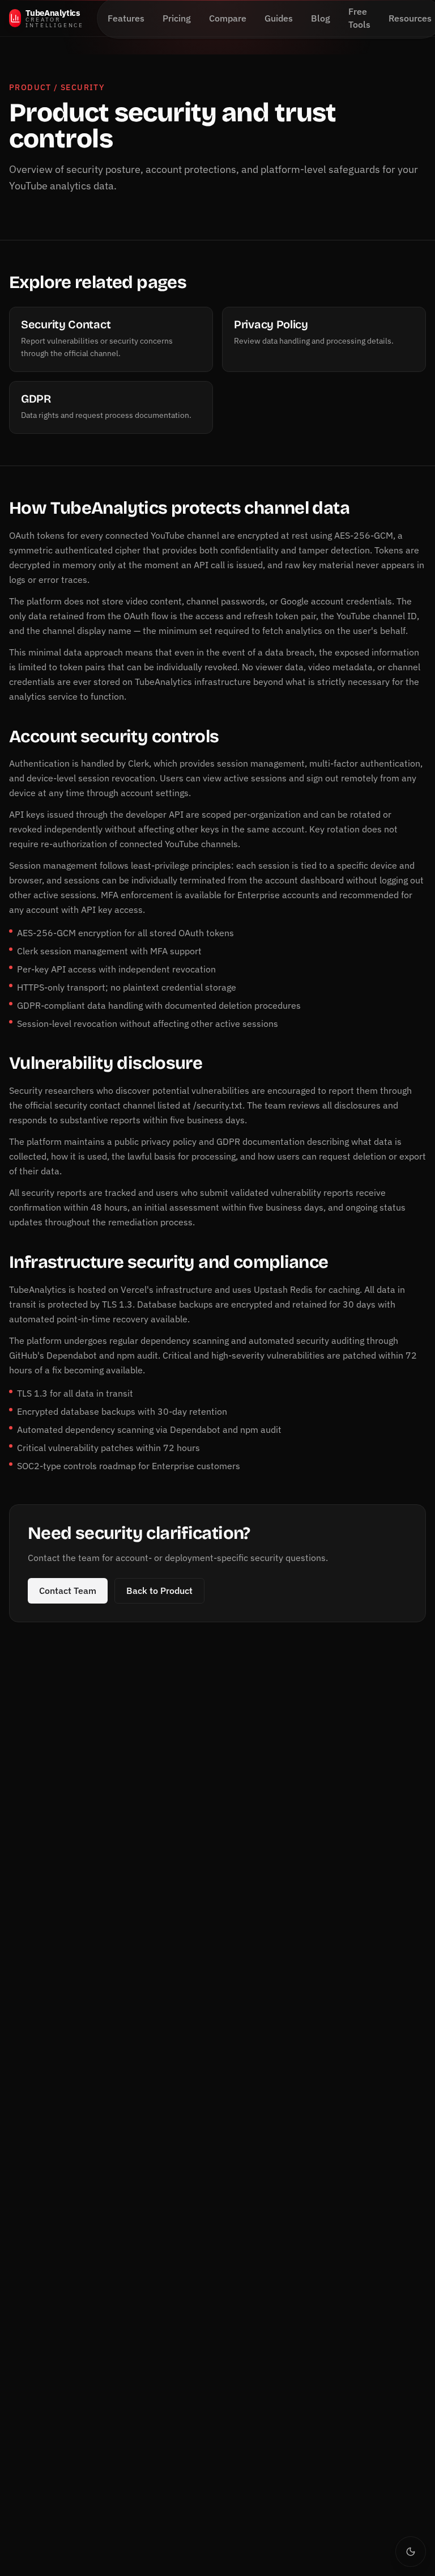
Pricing (177, 18)
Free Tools (359, 18)
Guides (279, 18)
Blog (321, 18)
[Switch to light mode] (411, 2552)
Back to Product (159, 1591)
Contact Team (68, 1591)
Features (126, 18)
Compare (228, 18)
